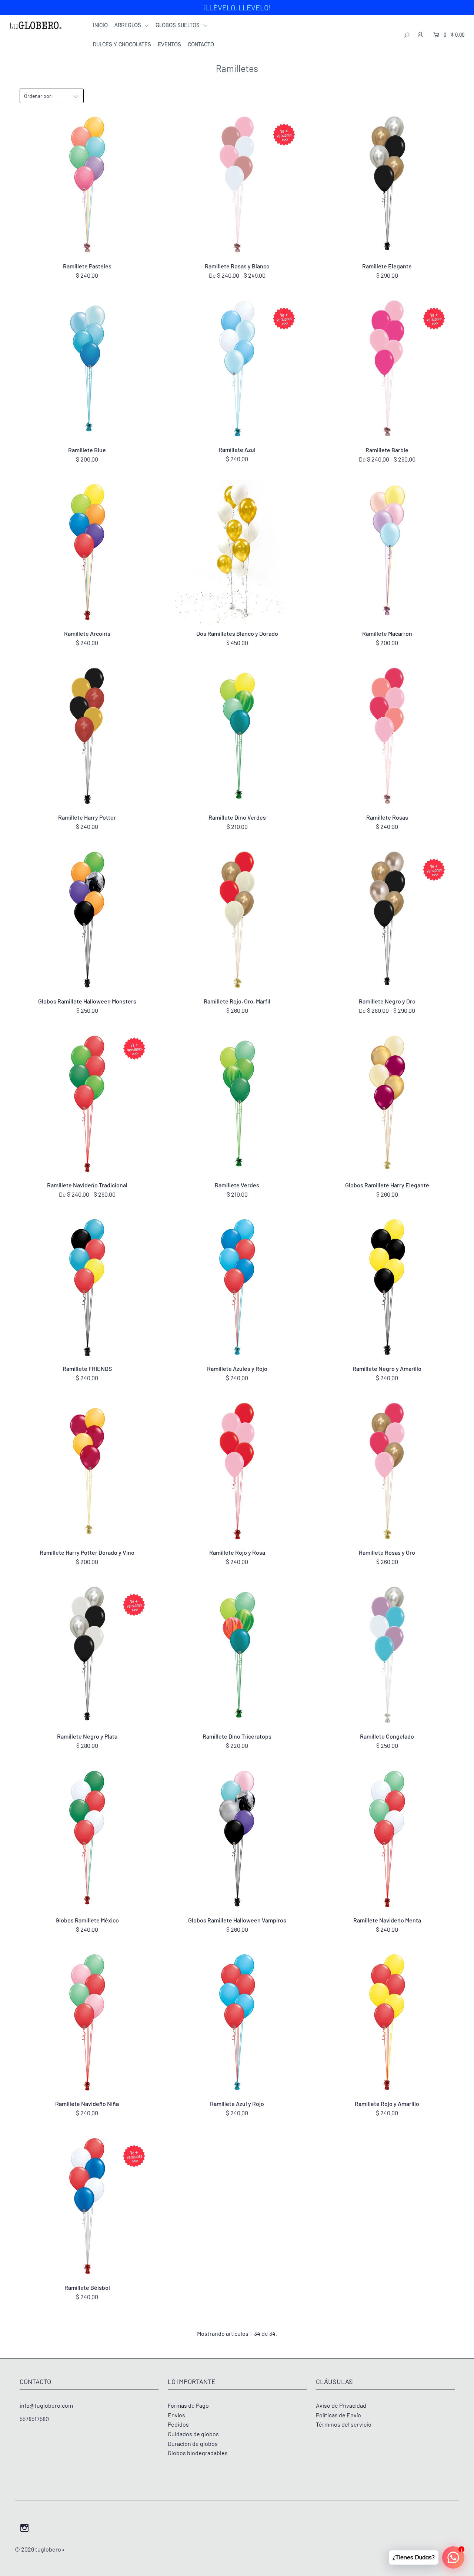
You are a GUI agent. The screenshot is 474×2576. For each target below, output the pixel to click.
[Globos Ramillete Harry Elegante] (387, 1104)
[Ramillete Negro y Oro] (387, 920)
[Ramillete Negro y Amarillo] (387, 1287)
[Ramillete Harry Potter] (87, 736)
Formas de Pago (188, 2405)
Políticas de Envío (338, 2415)
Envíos (176, 2415)
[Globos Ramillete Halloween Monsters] (87, 920)
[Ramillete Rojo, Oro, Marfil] (237, 920)
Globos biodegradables (198, 2453)
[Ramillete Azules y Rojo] (237, 1287)
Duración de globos (193, 2443)
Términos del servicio (344, 2424)
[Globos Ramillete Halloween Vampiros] (237, 1839)
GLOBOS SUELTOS (178, 25)
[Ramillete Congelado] (387, 1655)
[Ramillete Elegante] (387, 185)
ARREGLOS (128, 25)
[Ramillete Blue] (87, 368)
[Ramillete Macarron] (387, 552)
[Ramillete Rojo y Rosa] (237, 1471)
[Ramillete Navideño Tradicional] (87, 1104)
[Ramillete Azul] (237, 368)
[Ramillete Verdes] (237, 1104)
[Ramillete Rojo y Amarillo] (387, 2022)
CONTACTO (201, 44)
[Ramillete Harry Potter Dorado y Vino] (87, 1471)
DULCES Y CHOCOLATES (122, 44)
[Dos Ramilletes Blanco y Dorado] (237, 552)
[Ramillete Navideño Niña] (87, 2022)
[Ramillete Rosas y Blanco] (237, 185)
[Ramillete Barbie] (387, 368)
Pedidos (178, 2424)
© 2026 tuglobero (38, 2549)
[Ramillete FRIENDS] (87, 1287)
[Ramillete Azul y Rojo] (237, 2022)
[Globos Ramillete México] (87, 1839)
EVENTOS (169, 44)
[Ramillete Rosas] (387, 736)
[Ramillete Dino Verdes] (237, 736)
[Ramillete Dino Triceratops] (237, 1655)
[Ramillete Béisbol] (87, 2206)
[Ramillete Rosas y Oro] (387, 1471)
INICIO (100, 25)
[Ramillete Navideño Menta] (387, 1839)
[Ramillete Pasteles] (87, 185)
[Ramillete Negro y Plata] (87, 1655)
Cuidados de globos (193, 2434)
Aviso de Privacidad (341, 2405)
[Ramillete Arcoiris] (87, 552)
